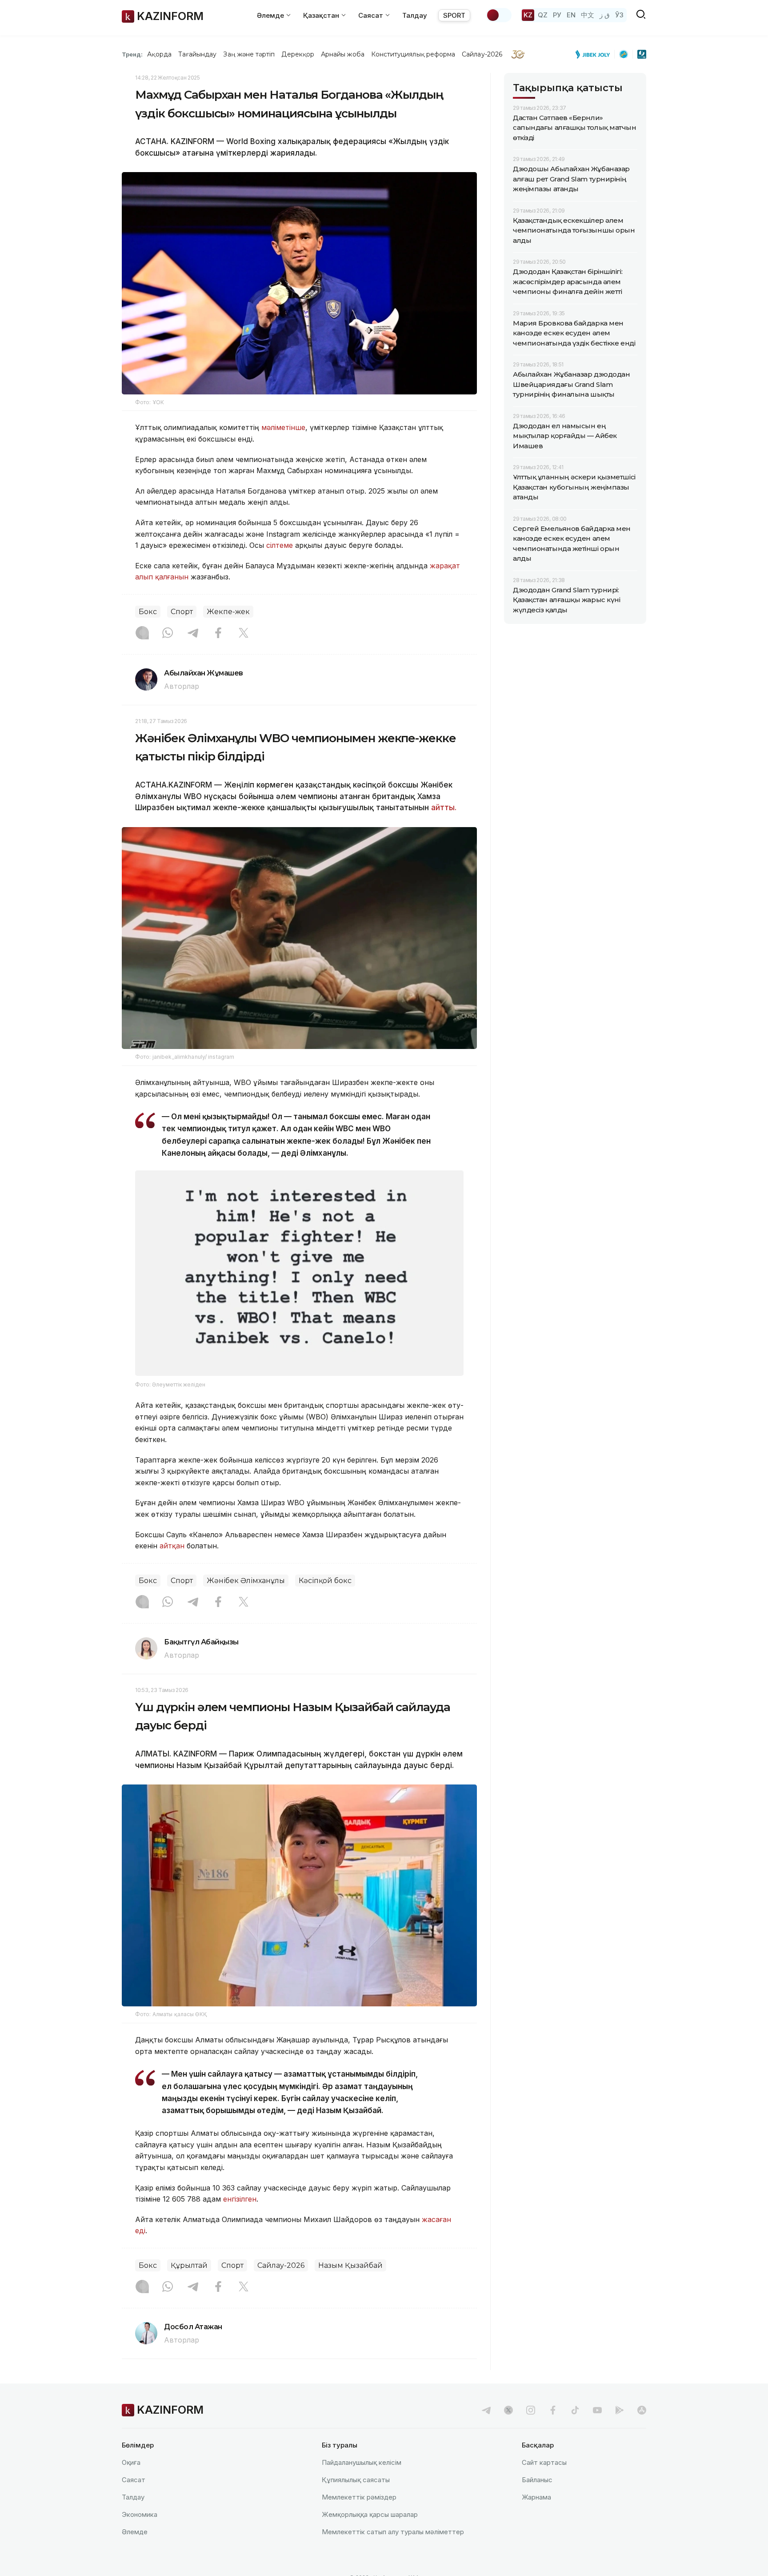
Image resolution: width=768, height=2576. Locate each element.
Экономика (140, 2514)
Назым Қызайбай (350, 2265)
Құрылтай (189, 2265)
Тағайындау (198, 54)
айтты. (444, 808)
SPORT (454, 15)
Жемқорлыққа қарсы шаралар (370, 2514)
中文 (588, 15)
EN (571, 15)
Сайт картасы (544, 2462)
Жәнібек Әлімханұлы (246, 1581)
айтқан (172, 1546)
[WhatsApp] (168, 634)
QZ (543, 15)
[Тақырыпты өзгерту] (499, 15)
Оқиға (131, 2462)
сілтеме (280, 545)
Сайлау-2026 (482, 54)
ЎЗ (619, 15)
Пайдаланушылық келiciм (362, 2462)
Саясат (134, 2480)
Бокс (148, 612)
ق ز (605, 15)
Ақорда (159, 54)
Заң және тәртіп (249, 54)
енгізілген (240, 2199)
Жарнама (536, 2497)
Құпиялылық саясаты (356, 2480)
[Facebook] (218, 634)
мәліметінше (283, 427)
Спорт (182, 612)
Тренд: (132, 54)
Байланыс (537, 2480)
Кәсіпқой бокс (325, 1581)
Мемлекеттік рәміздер (359, 2497)
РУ (557, 15)
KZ (528, 15)
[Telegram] (193, 634)
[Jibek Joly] (595, 54)
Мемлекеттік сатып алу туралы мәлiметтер (393, 2532)
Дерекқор (298, 54)
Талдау (415, 15)
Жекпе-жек (228, 612)
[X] (244, 634)
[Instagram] (142, 634)
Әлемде (135, 2532)
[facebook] (553, 2410)
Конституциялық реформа (413, 54)
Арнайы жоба (343, 54)
